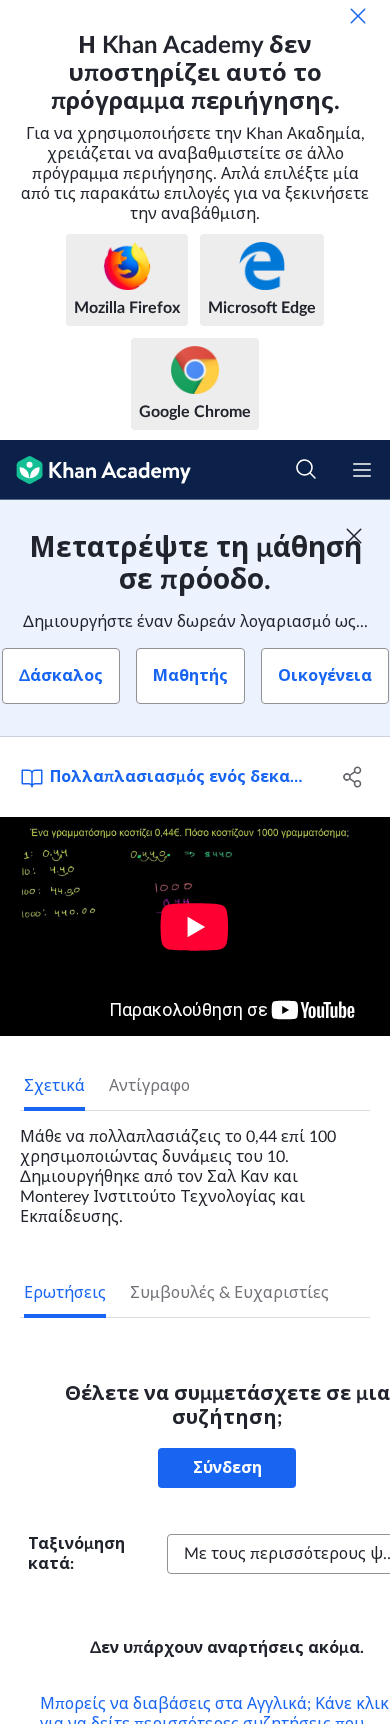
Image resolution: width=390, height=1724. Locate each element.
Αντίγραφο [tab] (149, 1086)
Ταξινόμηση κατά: (76, 1554)
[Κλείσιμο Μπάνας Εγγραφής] (354, 536)
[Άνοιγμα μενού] (362, 470)
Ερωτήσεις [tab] (65, 1293)
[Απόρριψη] (358, 16)
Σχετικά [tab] (54, 1086)
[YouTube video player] (195, 926)
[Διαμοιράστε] (352, 777)
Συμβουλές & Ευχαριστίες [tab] (229, 1293)
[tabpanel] (195, 1169)
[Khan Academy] (95, 470)
